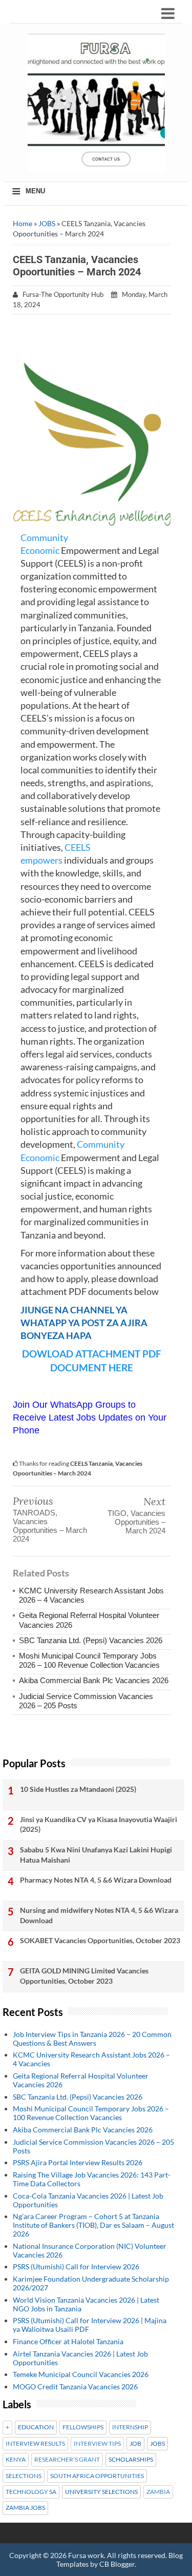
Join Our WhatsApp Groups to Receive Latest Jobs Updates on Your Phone (90, 1417)
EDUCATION (36, 2427)
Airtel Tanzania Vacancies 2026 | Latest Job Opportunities (80, 2358)
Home (23, 223)
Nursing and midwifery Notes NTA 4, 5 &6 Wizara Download (99, 1915)
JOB (135, 2444)
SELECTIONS (24, 2476)
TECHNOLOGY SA (31, 2492)
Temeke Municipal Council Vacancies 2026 (81, 2374)
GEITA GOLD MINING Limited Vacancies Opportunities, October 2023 (84, 1976)
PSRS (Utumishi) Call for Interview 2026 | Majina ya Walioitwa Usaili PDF (90, 2325)
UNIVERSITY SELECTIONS (101, 2492)
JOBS (47, 223)
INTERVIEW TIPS (97, 2444)
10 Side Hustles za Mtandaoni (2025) (78, 1789)
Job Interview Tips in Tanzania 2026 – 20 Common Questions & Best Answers (92, 2039)
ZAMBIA (158, 2492)
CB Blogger (117, 2564)
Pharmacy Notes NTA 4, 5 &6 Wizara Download (96, 1880)
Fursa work (86, 2555)
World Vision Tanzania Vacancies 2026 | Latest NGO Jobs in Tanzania (86, 2304)
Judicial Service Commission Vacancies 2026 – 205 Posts (93, 2146)
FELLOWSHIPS (83, 2427)
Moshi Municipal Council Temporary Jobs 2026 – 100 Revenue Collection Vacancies (89, 1660)
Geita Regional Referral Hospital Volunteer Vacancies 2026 (81, 2080)
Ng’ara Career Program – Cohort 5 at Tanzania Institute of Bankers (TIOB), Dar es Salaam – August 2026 (93, 2225)
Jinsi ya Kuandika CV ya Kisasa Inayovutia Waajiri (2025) (99, 1824)
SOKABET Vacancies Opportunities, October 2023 (100, 1940)
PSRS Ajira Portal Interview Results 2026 (78, 2162)
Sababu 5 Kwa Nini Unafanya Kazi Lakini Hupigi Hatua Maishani (96, 1855)
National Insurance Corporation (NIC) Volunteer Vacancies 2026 (90, 2250)
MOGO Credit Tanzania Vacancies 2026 (75, 2387)
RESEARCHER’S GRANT (67, 2460)
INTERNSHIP (130, 2427)
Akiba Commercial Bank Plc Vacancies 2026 (94, 1680)
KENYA (16, 2460)
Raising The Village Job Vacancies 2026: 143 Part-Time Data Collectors (92, 2179)
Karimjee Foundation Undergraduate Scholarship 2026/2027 (91, 2283)
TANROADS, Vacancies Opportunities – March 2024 (50, 1526)
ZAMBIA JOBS (25, 2508)
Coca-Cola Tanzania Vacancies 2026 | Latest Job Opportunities (88, 2200)
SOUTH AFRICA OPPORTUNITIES (97, 2476)
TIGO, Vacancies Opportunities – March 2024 (136, 1522)
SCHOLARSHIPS (131, 2460)
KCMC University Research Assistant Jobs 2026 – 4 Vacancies (91, 2059)
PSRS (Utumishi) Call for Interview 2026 (76, 2267)
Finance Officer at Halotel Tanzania (68, 2341)
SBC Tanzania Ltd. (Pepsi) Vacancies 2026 (91, 1640)
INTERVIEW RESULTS (35, 2444)
